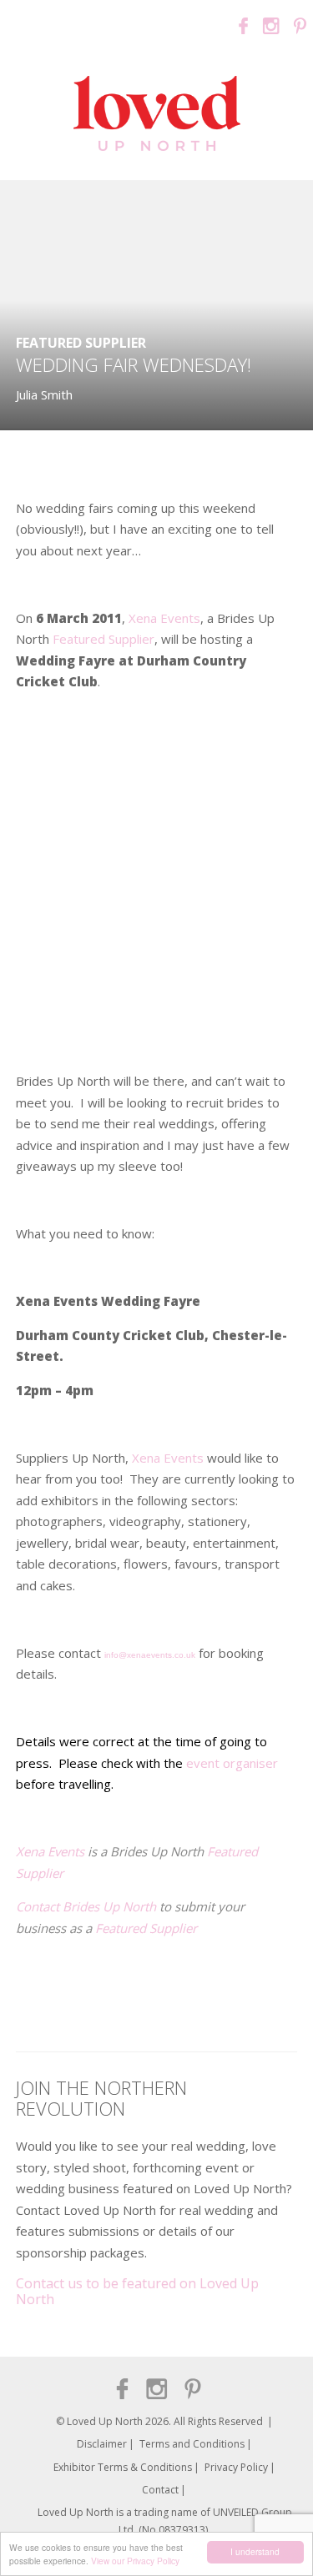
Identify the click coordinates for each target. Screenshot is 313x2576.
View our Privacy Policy (135, 2561)
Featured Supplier (81, 343)
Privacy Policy (236, 2467)
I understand (255, 2551)
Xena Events (164, 618)
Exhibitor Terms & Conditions (123, 2467)
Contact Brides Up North (88, 1906)
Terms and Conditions (192, 2444)
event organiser (232, 1763)
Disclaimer (102, 2444)
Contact (160, 2490)
